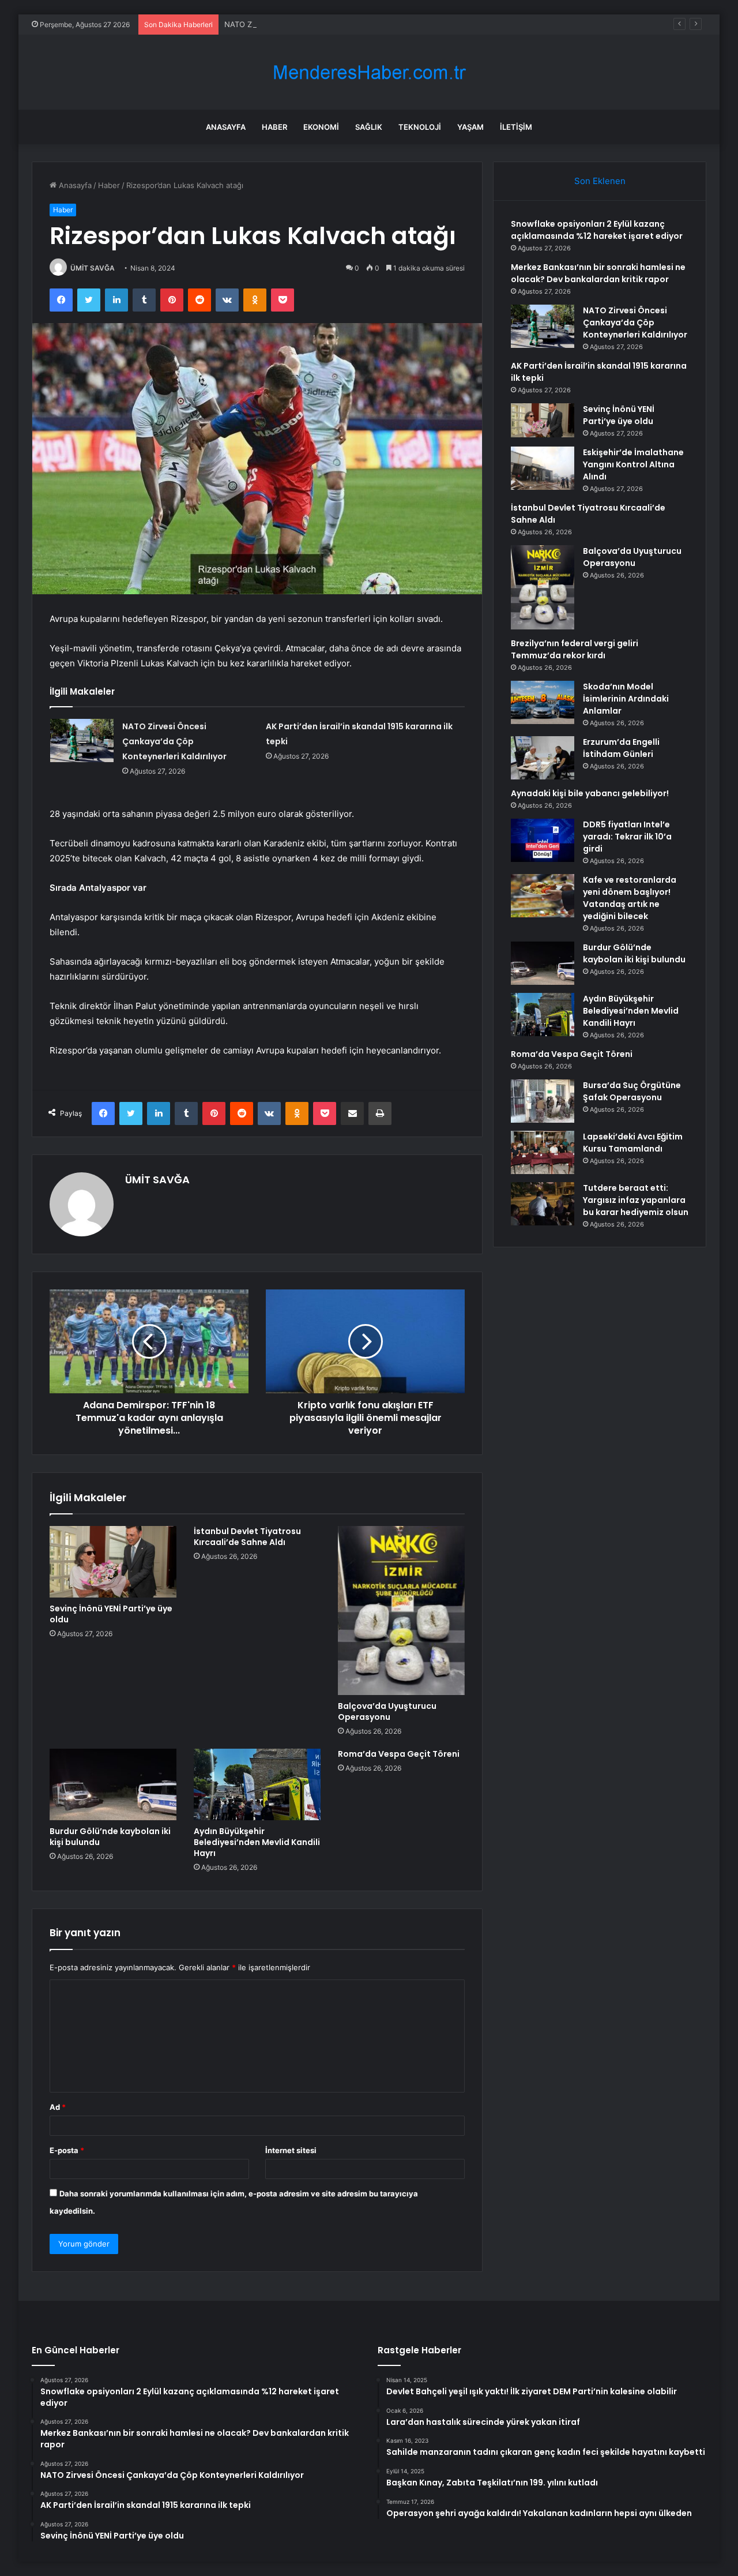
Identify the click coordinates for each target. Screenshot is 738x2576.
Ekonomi (321, 127)
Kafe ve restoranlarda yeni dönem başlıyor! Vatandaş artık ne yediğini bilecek (630, 898)
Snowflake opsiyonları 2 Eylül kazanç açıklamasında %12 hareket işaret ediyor (597, 230)
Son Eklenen (600, 181)
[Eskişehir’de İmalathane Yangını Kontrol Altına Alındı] (543, 468)
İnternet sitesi (291, 2150)
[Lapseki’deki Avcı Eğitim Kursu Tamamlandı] (543, 1152)
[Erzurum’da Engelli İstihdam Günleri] (543, 758)
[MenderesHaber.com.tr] (369, 72)
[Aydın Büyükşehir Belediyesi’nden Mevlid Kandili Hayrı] (257, 1784)
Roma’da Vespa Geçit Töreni (399, 1754)
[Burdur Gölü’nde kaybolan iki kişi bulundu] (113, 1784)
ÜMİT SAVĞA (93, 268)
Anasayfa (226, 127)
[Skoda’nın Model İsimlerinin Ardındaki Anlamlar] (543, 702)
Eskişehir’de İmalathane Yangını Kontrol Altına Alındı (633, 464)
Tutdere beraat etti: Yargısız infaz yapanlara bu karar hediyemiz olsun (636, 1200)
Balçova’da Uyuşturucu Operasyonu (387, 1711)
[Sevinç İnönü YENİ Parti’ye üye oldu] (113, 1562)
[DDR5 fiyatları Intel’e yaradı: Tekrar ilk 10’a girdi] (543, 840)
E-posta (67, 2150)
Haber (274, 127)
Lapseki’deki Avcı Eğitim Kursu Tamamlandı (633, 1143)
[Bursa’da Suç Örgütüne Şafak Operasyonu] (543, 1101)
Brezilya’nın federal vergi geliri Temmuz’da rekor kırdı (575, 649)
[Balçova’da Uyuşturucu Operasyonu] (401, 1611)
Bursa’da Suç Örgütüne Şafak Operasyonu (632, 1091)
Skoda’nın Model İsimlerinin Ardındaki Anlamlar (626, 699)
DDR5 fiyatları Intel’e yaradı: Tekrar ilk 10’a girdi (627, 837)
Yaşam (470, 127)
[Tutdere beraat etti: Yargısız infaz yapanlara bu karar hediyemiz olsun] (543, 1204)
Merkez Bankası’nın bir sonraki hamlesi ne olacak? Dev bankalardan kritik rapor (598, 273)
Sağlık (369, 127)
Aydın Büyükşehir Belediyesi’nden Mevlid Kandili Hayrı (257, 1842)
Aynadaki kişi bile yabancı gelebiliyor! (590, 793)
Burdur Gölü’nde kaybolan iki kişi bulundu (110, 1837)
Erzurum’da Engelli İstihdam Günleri (621, 748)
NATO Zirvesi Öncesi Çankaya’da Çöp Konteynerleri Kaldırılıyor (335, 24)
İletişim (516, 127)
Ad (58, 2107)
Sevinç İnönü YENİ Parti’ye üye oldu (111, 1614)
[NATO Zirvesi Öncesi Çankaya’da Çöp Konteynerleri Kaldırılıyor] (82, 740)
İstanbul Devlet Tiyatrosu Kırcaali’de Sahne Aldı (247, 1537)
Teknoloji (420, 127)
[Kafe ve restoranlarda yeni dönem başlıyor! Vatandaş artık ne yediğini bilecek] (543, 896)
